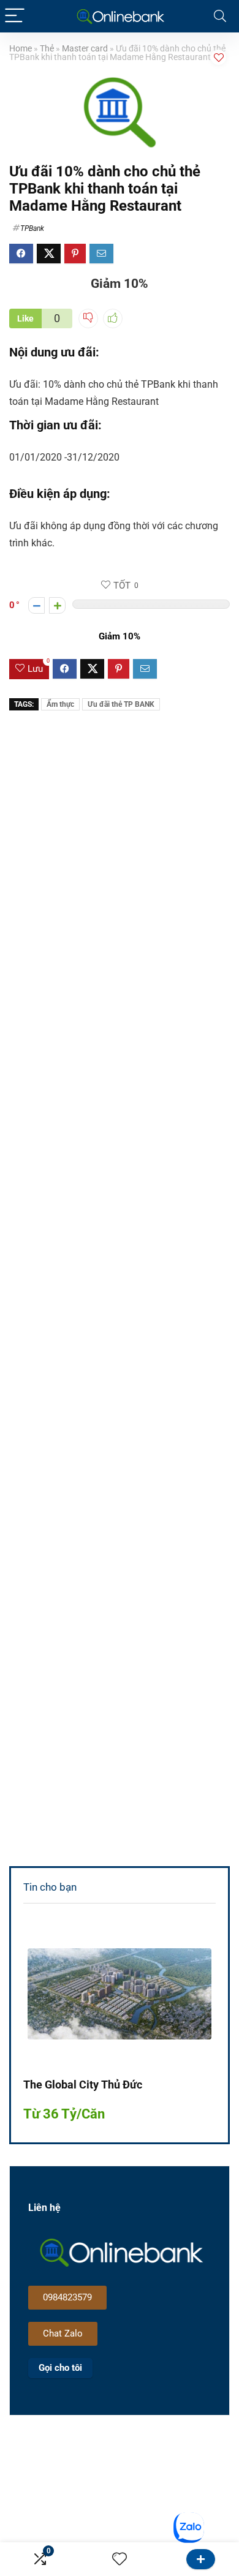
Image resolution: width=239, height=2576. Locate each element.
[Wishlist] (120, 2559)
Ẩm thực (60, 704)
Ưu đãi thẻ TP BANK (121, 704)
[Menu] (15, 16)
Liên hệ (201, 2559)
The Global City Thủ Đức (83, 2085)
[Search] (220, 16)
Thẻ (47, 49)
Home (21, 49)
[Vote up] (57, 605)
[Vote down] (36, 605)
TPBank (32, 228)
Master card (85, 49)
